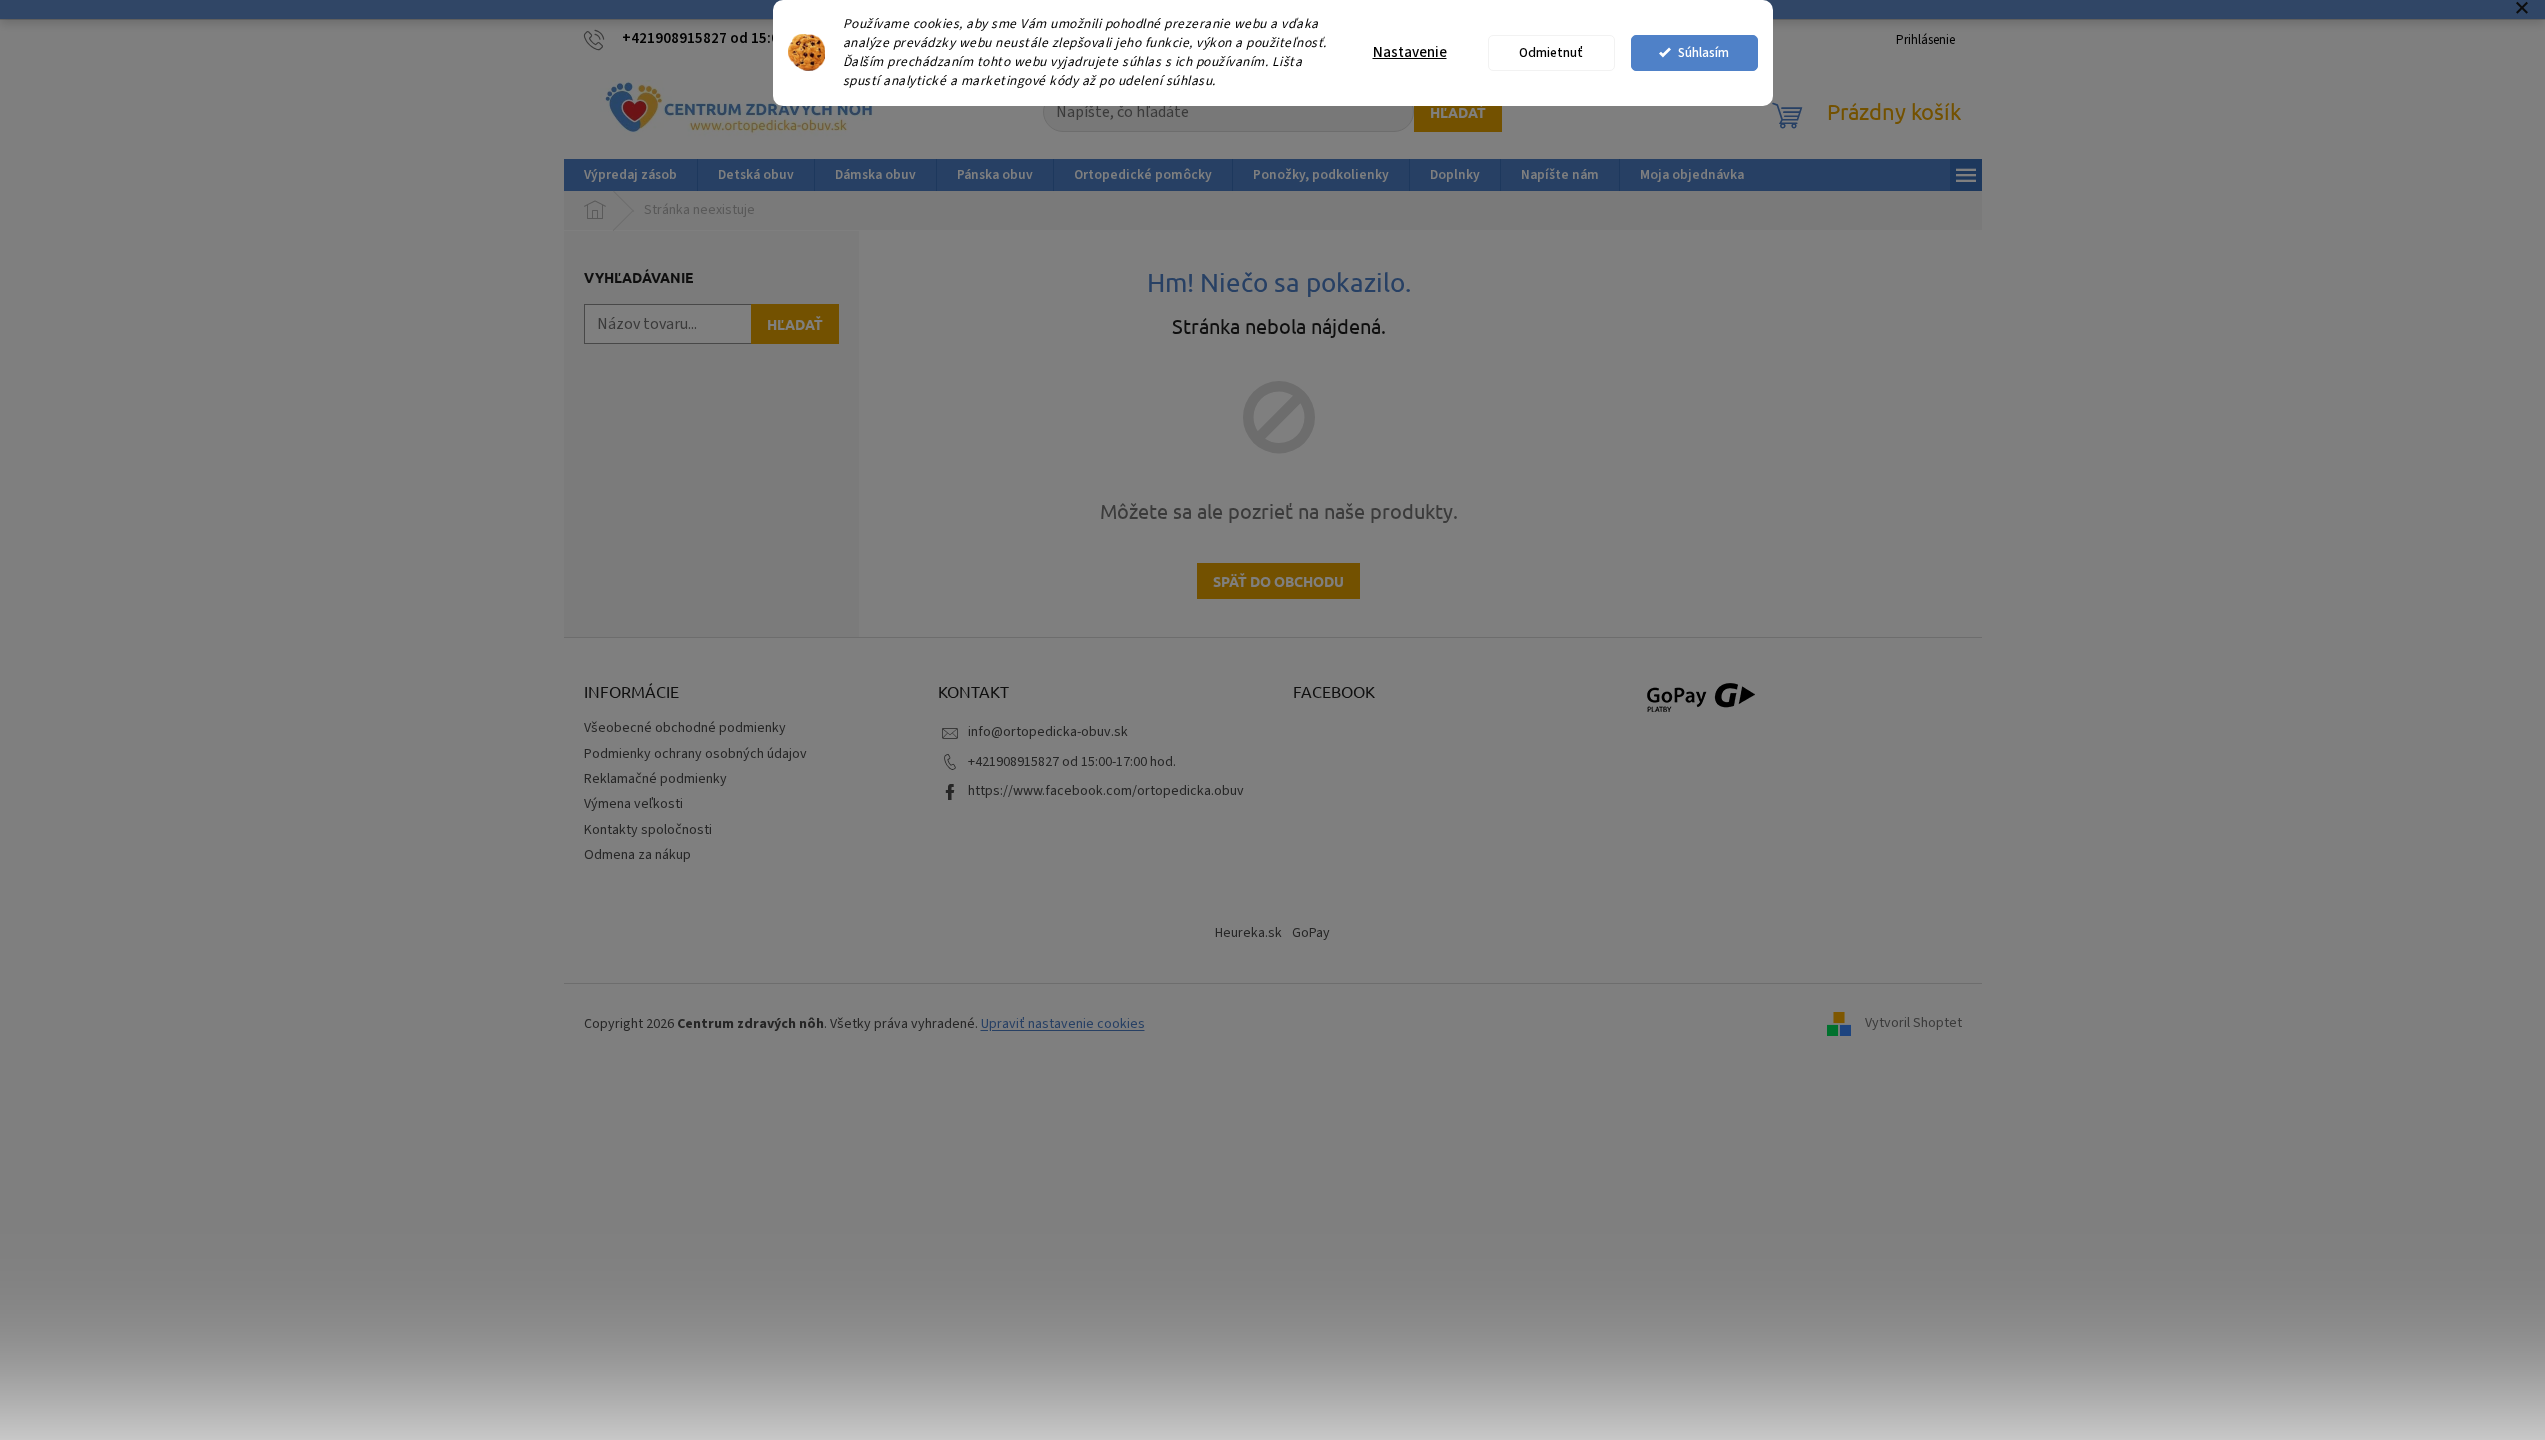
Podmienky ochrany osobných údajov (695, 754)
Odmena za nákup (637, 855)
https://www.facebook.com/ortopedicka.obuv (1106, 791)
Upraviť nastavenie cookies (1063, 1024)
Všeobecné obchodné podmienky (685, 728)
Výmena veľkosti (633, 804)
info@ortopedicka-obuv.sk (1048, 732)
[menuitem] (630, 175)
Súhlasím (1703, 52)
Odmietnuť (1551, 52)
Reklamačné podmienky (655, 779)
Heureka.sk (1248, 933)
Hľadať (1458, 112)
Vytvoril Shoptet (1913, 1024)
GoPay (1311, 933)
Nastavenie (1410, 52)
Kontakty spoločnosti (648, 830)
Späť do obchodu (1278, 581)
